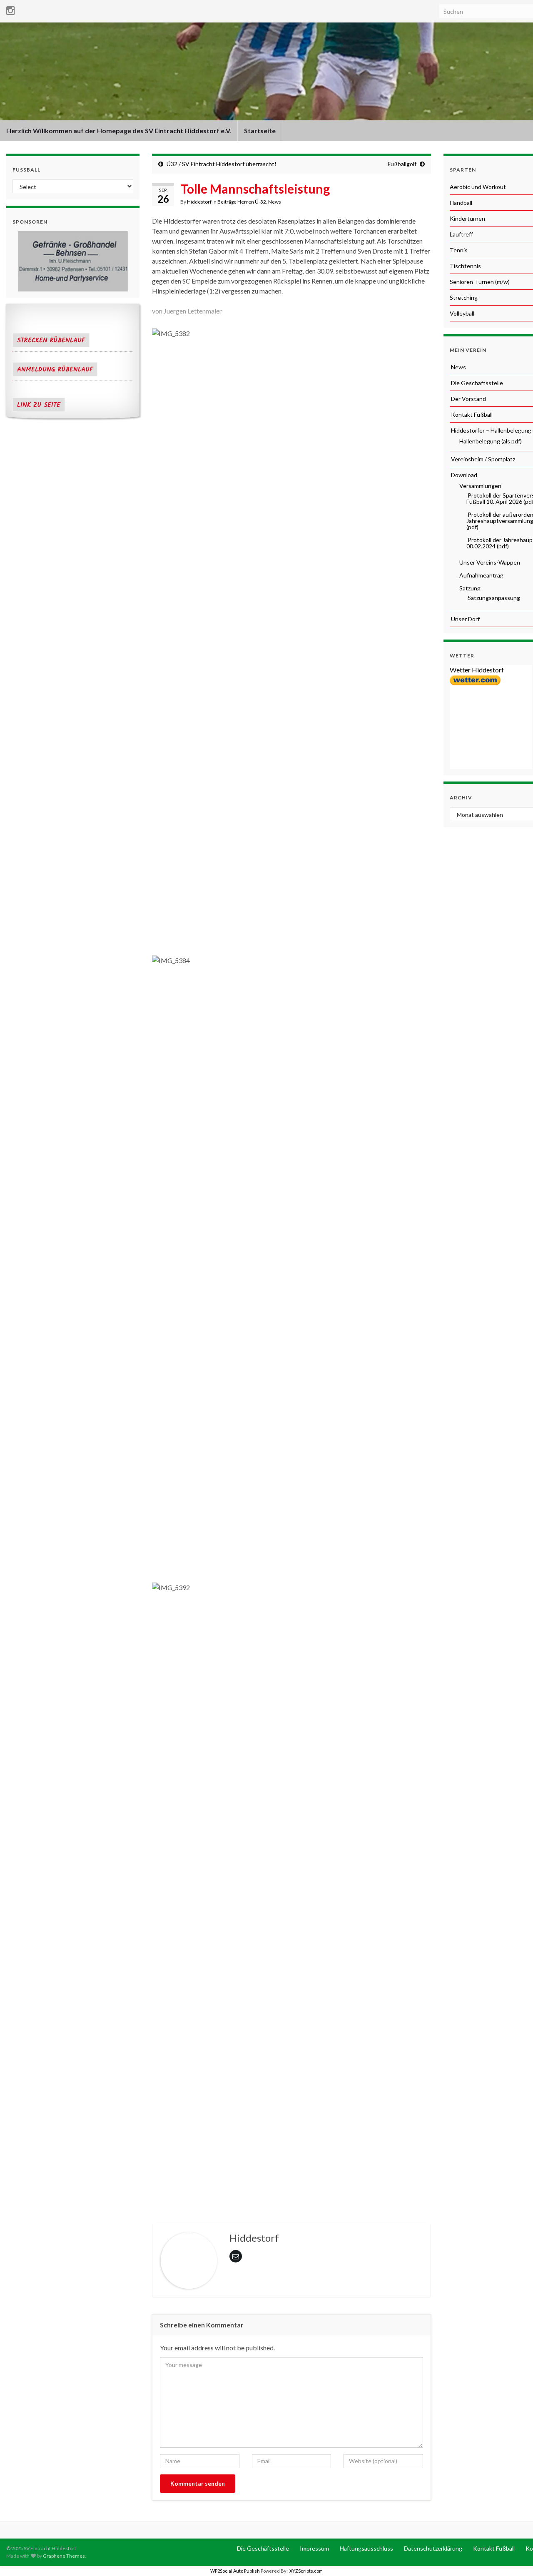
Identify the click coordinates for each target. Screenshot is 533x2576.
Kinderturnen (467, 218)
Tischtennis (465, 266)
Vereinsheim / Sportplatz (482, 459)
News (275, 202)
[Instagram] (11, 9)
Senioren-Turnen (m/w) (480, 282)
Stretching (464, 297)
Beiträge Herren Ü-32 (242, 202)
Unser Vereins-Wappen (489, 562)
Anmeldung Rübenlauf (55, 370)
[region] (73, 261)
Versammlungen (480, 486)
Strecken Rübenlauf (51, 341)
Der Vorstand (468, 399)
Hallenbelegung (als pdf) (490, 441)
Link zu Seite (39, 405)
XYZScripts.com (306, 2571)
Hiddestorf (199, 202)
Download (463, 475)
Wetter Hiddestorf (477, 670)
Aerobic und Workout (478, 187)
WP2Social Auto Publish (235, 2571)
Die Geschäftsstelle (476, 383)
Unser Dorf (465, 619)
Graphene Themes (64, 2556)
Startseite (260, 131)
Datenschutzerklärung (432, 2548)
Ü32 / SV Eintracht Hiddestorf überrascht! (222, 164)
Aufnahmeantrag (481, 575)
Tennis (459, 250)
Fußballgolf (402, 164)
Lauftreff (461, 234)
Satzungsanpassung (493, 598)
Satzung (469, 588)
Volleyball (462, 313)
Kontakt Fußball (471, 414)
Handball (461, 203)
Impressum (314, 2548)
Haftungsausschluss (366, 2548)
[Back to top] (514, 2557)
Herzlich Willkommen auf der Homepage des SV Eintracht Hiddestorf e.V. (119, 131)
